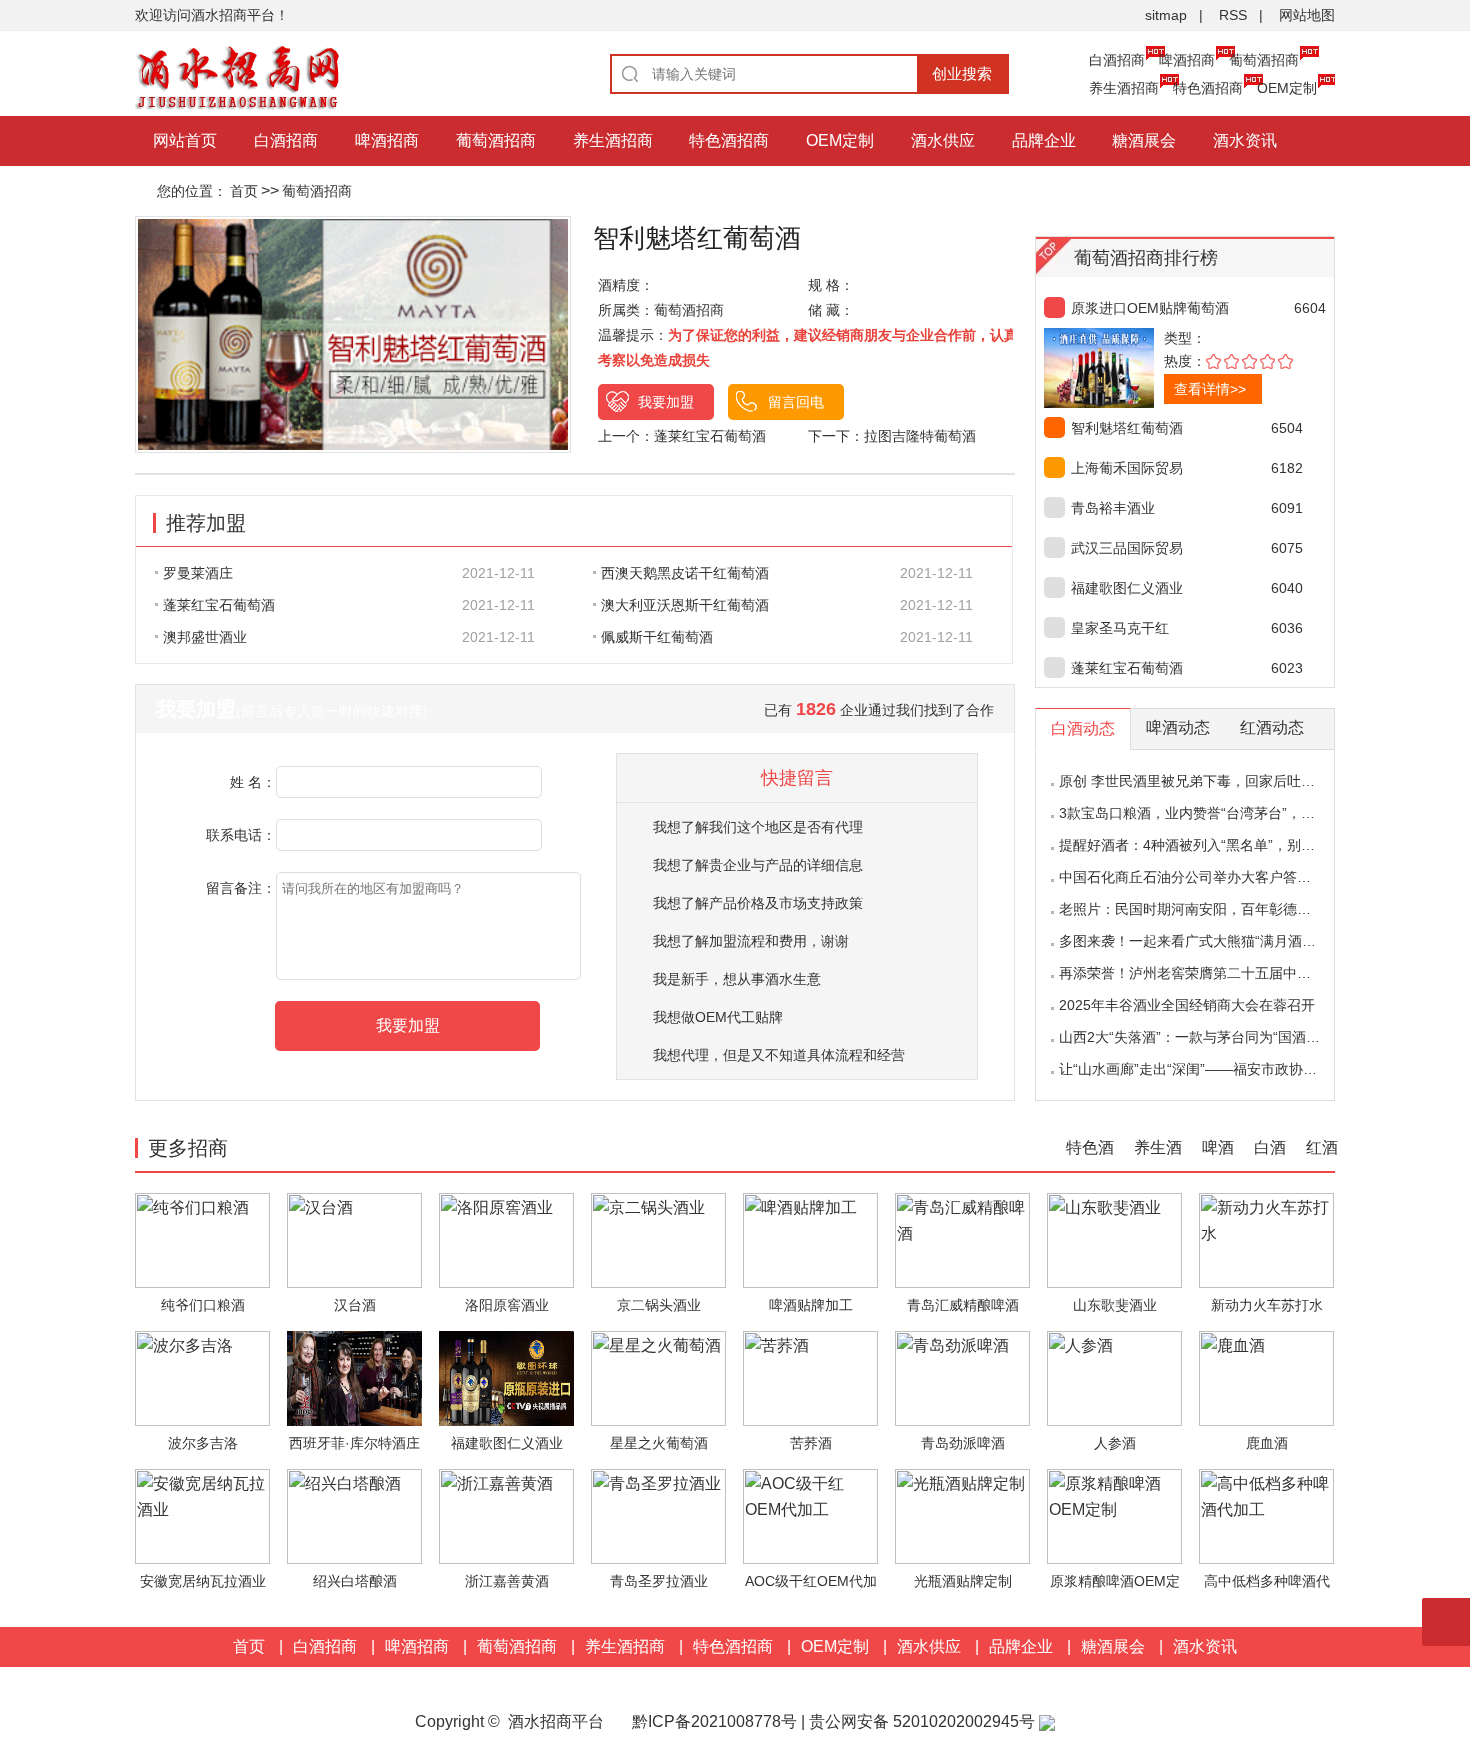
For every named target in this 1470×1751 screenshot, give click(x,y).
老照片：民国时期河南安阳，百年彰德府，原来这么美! (1229, 909)
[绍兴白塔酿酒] (354, 1515)
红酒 (1322, 1147)
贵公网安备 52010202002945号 (924, 1721)
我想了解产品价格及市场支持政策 (758, 903)
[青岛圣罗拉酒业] (658, 1515)
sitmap (1166, 15)
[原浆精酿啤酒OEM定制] (1114, 1515)
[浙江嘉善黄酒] (506, 1515)
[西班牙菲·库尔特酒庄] (354, 1377)
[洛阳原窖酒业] (506, 1239)
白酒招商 (1117, 60)
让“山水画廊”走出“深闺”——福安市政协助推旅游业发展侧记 (1244, 1069)
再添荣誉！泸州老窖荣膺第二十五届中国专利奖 (1206, 973)
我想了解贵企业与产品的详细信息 (758, 865)
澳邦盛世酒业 (205, 637)
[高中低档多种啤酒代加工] (1266, 1515)
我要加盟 (666, 402)
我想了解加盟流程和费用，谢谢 (751, 941)
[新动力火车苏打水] (1266, 1239)
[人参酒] (1114, 1377)
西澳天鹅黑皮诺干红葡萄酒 (685, 573)
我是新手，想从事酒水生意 (737, 979)
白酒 (1270, 1147)
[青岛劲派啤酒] (962, 1377)
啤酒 (1218, 1147)
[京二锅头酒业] (658, 1239)
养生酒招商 (1124, 88)
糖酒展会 (1144, 140)
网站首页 (185, 140)
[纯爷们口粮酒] (202, 1239)
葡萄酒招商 (1264, 60)
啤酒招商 (1187, 60)
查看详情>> (1210, 389)
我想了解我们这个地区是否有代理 (758, 827)
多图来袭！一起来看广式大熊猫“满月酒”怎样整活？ (1218, 941)
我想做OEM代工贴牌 (718, 1017)
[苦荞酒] (810, 1377)
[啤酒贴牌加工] (810, 1239)
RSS (1233, 15)
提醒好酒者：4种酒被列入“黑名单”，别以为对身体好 (1222, 845)
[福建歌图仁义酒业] (506, 1377)
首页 (244, 191)
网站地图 (1307, 15)
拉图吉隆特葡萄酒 (920, 436)
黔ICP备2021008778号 (714, 1721)
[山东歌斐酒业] (1114, 1239)
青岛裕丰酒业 (1113, 508)
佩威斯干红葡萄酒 (657, 637)
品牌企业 (1044, 140)
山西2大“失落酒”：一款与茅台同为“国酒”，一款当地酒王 (1234, 1037)
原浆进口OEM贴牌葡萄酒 (1150, 308)
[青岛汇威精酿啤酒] (962, 1239)
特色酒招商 (1208, 88)
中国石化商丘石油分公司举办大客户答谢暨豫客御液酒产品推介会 (1262, 877)
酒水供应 (943, 140)
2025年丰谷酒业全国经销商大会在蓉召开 (1187, 1005)
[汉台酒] (354, 1239)
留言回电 (796, 402)
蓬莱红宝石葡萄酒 (710, 436)
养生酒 (1158, 1147)
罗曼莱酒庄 (198, 573)
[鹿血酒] (1266, 1377)
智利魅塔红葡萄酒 (1127, 428)
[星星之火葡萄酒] (658, 1377)
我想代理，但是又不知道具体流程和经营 (779, 1055)
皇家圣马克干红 (1120, 628)
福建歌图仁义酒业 (1127, 588)
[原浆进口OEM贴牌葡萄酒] (1134, 368)
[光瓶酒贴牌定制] (962, 1515)
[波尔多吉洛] (202, 1377)
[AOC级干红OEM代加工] (810, 1515)
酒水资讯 (1245, 140)
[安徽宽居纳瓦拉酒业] (202, 1515)
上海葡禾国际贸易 (1127, 468)
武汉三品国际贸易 (1127, 548)
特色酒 (1090, 1147)
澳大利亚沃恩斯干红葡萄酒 (685, 605)
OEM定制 (1287, 88)
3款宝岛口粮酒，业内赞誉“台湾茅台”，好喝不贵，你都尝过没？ (1257, 813)
